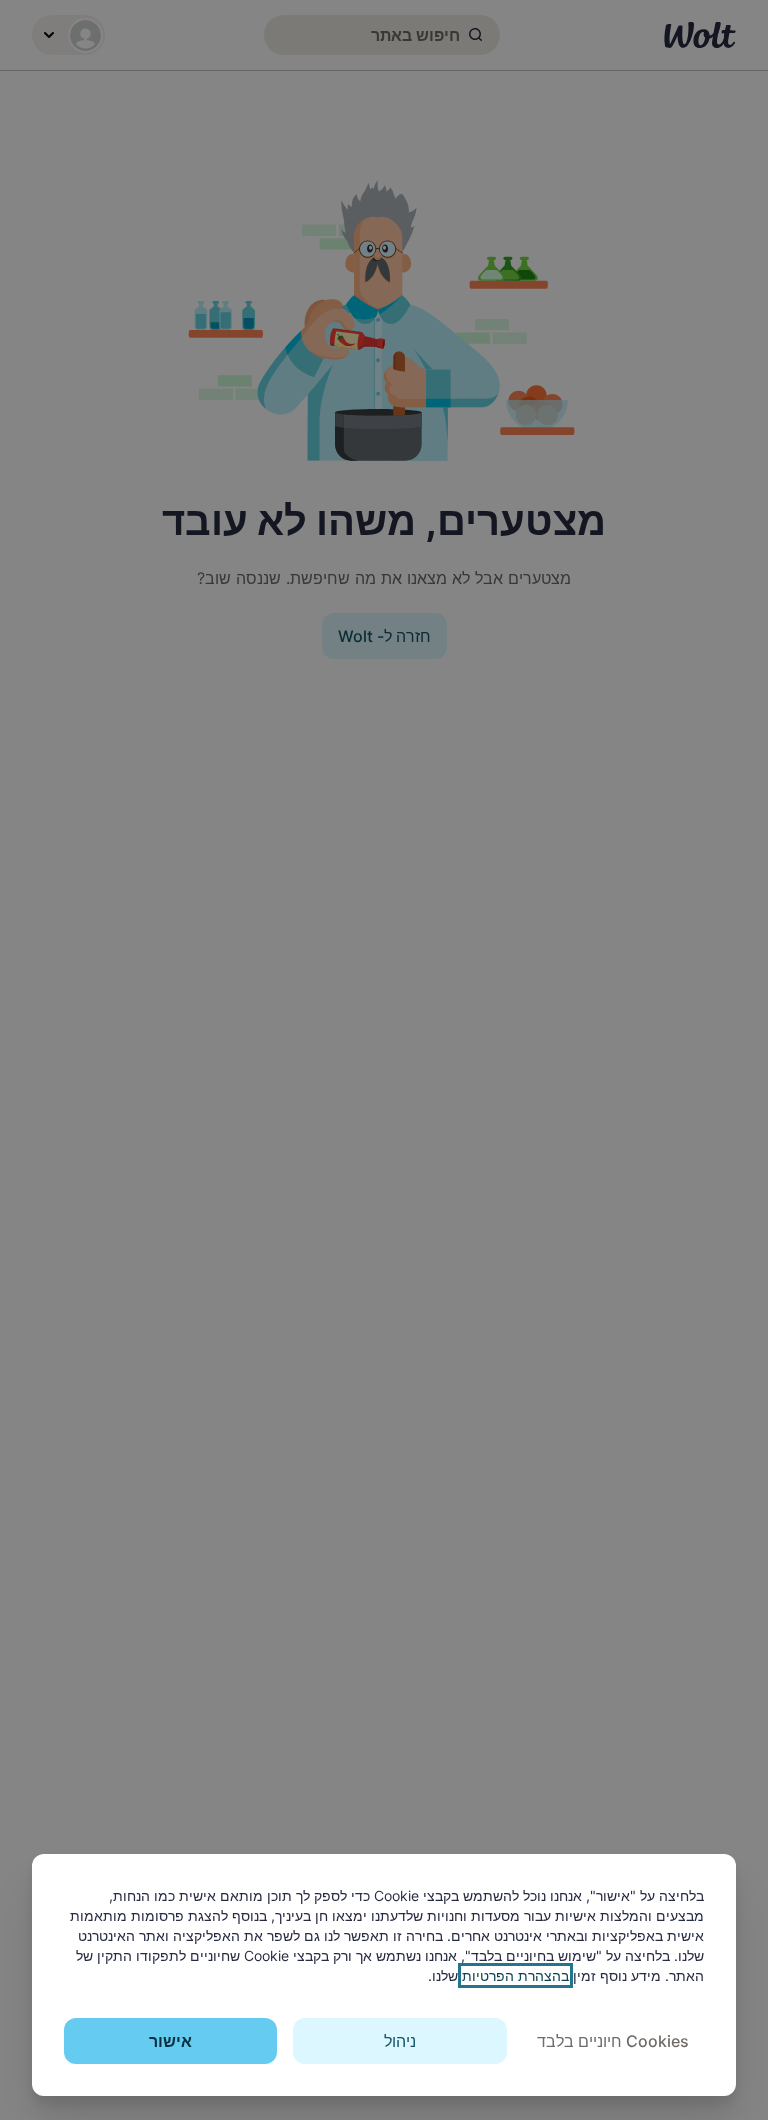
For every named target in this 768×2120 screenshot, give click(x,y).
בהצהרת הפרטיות (515, 1975)
